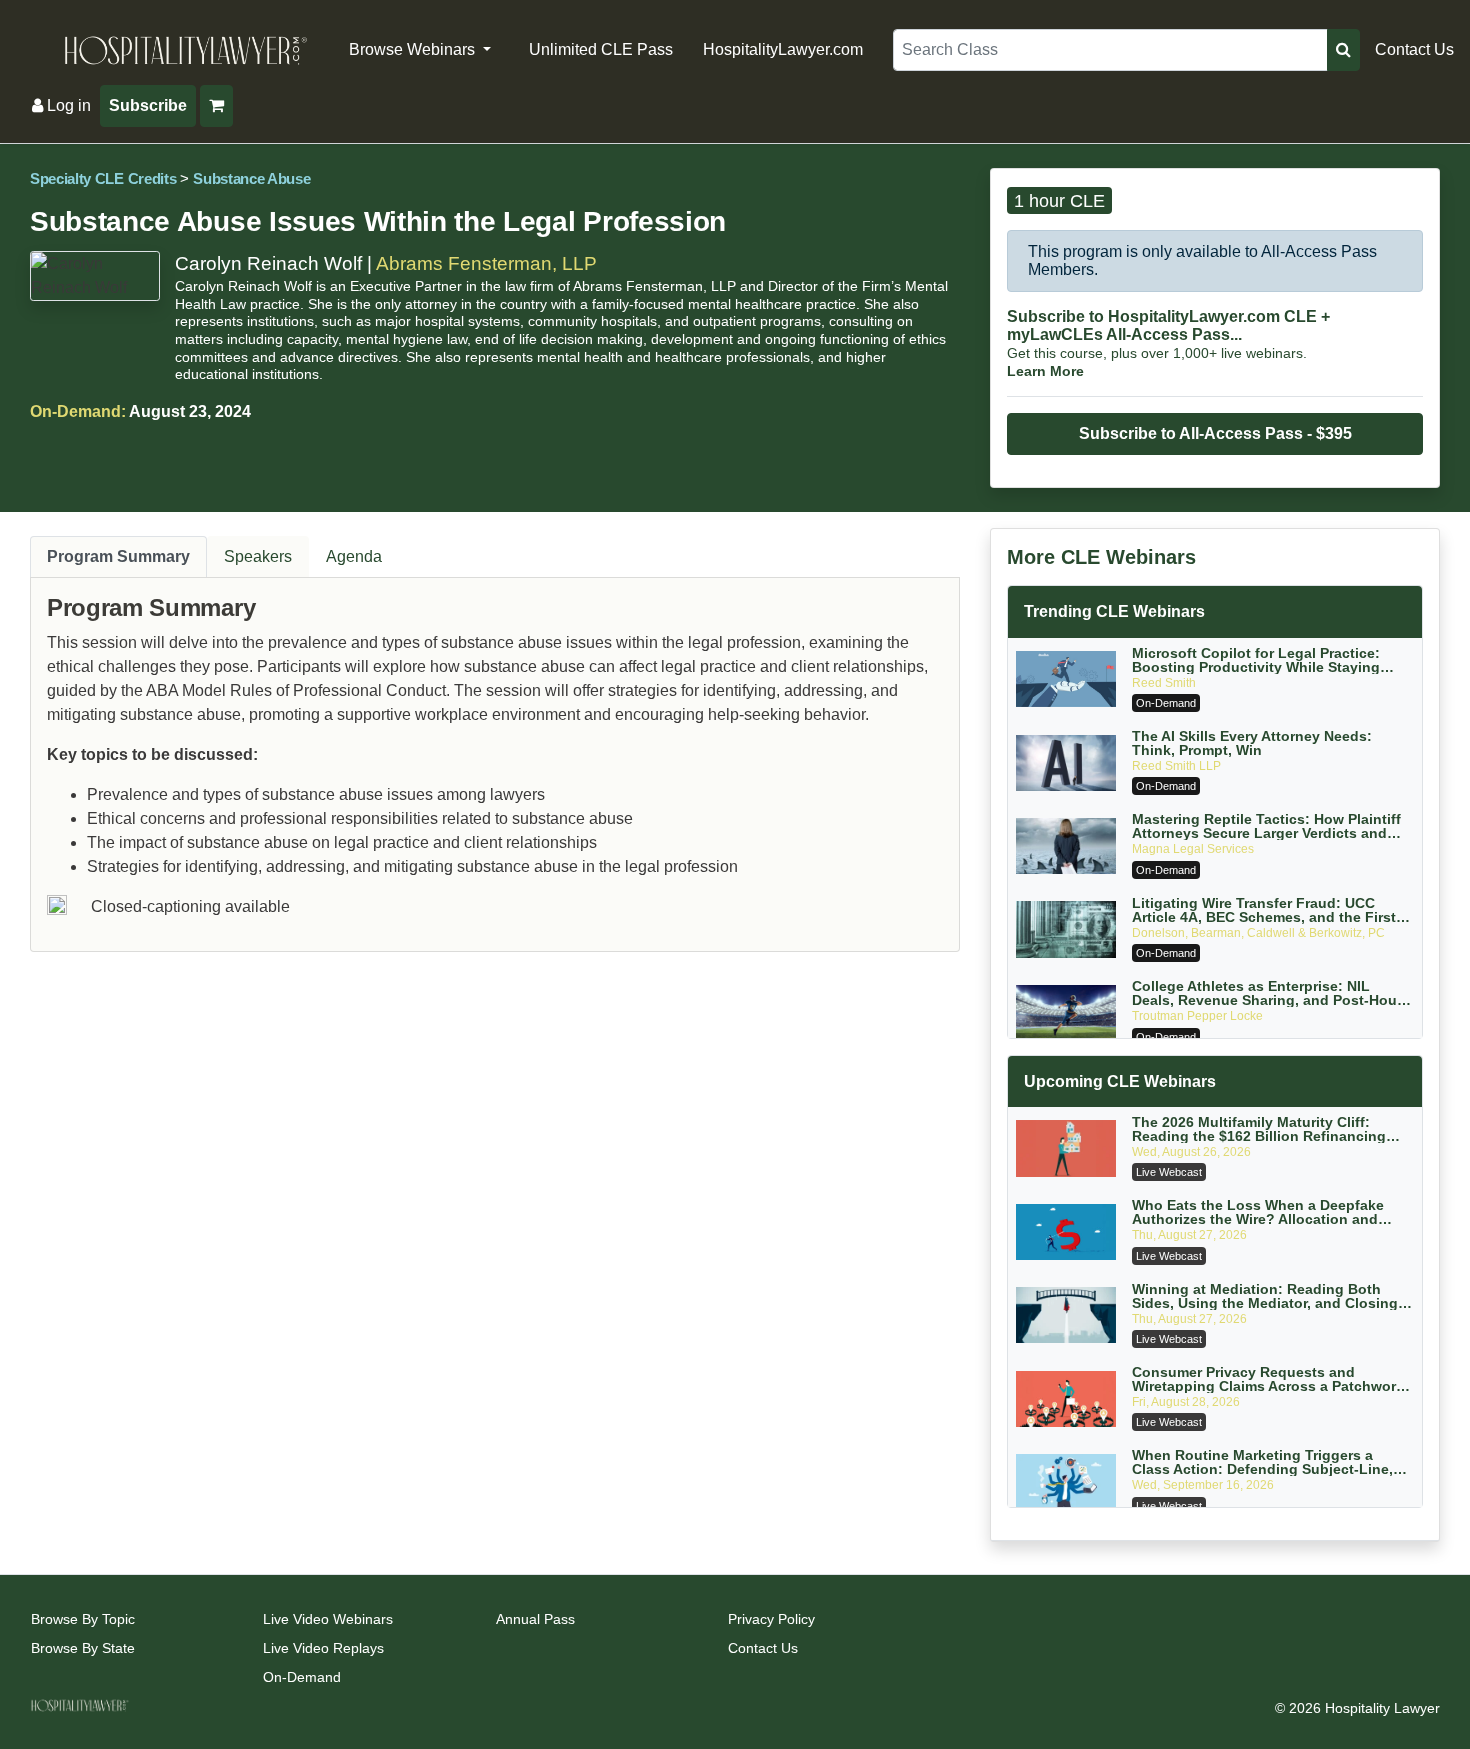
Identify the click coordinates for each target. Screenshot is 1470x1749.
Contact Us (1414, 49)
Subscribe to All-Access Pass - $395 (1215, 433)
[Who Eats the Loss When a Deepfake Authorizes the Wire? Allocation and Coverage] (1066, 1232)
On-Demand (302, 1677)
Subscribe (148, 105)
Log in (67, 105)
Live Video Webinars (328, 1619)
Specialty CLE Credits (103, 179)
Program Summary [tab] (118, 556)
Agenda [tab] (354, 556)
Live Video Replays (323, 1648)
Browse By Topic (83, 1619)
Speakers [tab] (258, 556)
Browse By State (83, 1648)
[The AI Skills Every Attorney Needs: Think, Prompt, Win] (1066, 763)
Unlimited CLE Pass (601, 49)
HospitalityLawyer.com (783, 49)
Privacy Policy (771, 1619)
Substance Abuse (251, 179)
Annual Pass (535, 1619)
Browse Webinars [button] (414, 49)
